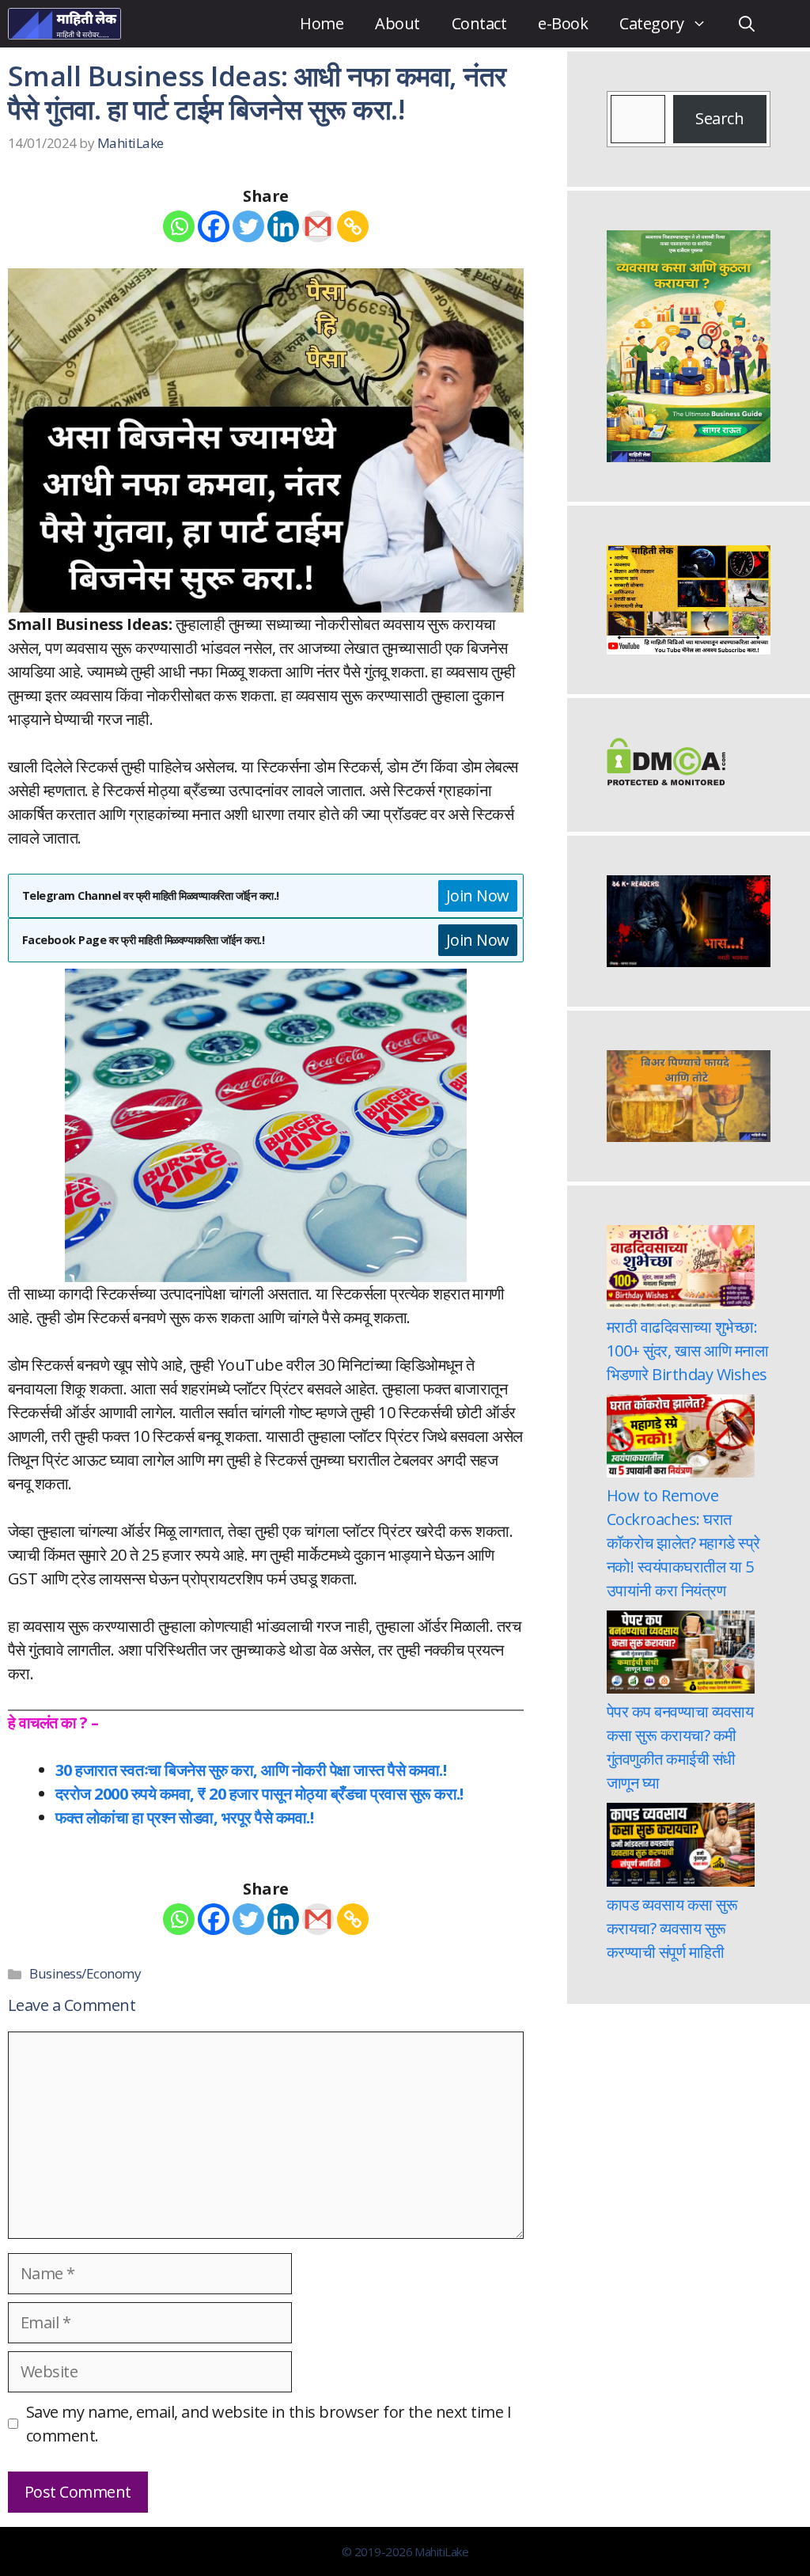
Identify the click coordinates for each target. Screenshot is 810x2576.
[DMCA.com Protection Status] (666, 780)
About (397, 23)
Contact (479, 23)
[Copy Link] (353, 226)
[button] (747, 24)
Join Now (478, 895)
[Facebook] (214, 226)
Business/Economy (85, 1973)
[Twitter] (248, 226)
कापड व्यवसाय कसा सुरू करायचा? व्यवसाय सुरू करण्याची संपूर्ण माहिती (672, 1928)
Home (322, 23)
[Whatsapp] (179, 226)
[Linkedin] (283, 226)
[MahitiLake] (64, 24)
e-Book (563, 23)
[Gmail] (318, 226)
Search (719, 118)
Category (651, 23)
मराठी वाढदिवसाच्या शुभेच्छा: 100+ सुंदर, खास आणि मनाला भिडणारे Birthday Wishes (687, 1351)
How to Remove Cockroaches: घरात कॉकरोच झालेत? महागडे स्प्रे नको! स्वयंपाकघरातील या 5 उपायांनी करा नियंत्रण (683, 1543)
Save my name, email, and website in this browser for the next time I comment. (269, 2424)
